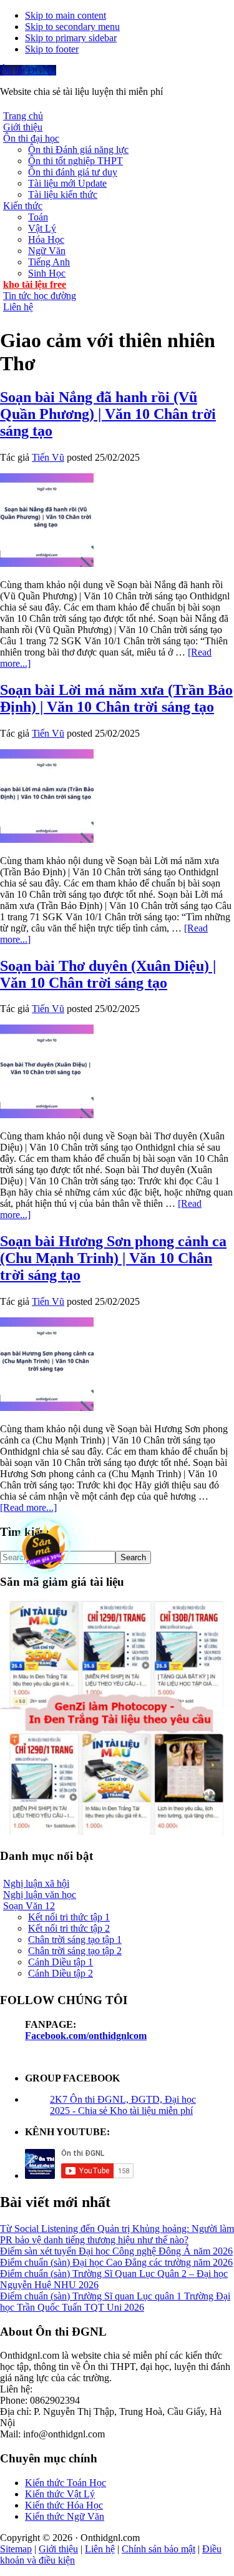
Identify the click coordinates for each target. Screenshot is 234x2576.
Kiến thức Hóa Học (64, 2505)
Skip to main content (66, 15)
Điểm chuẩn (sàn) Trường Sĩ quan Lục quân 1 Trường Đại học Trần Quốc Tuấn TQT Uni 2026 (115, 2302)
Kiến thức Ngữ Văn (65, 2516)
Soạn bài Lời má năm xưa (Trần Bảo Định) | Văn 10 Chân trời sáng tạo (116, 698)
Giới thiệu (58, 2549)
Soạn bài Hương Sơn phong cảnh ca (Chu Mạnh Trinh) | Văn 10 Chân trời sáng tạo (113, 1258)
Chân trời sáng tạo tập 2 (75, 1951)
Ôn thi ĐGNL (28, 70)
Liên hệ (100, 2549)
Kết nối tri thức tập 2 (69, 1928)
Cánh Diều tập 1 (61, 1962)
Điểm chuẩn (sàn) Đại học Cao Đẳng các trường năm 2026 (116, 2262)
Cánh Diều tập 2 (61, 1973)
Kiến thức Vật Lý (60, 2494)
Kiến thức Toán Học (66, 2483)
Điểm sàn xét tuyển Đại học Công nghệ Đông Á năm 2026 (116, 2251)
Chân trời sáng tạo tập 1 (75, 1939)
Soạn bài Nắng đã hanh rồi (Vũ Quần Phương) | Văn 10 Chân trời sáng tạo (108, 414)
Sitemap (16, 2549)
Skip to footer (52, 49)
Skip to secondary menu (72, 27)
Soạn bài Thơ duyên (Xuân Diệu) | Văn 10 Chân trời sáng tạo (108, 974)
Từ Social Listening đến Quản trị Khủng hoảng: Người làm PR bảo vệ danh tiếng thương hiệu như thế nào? (117, 2234)
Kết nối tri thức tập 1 (69, 1917)
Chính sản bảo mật (158, 2549)
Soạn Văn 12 (29, 1906)
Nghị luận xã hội (36, 1883)
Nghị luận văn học (40, 1895)
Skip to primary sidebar (71, 38)
